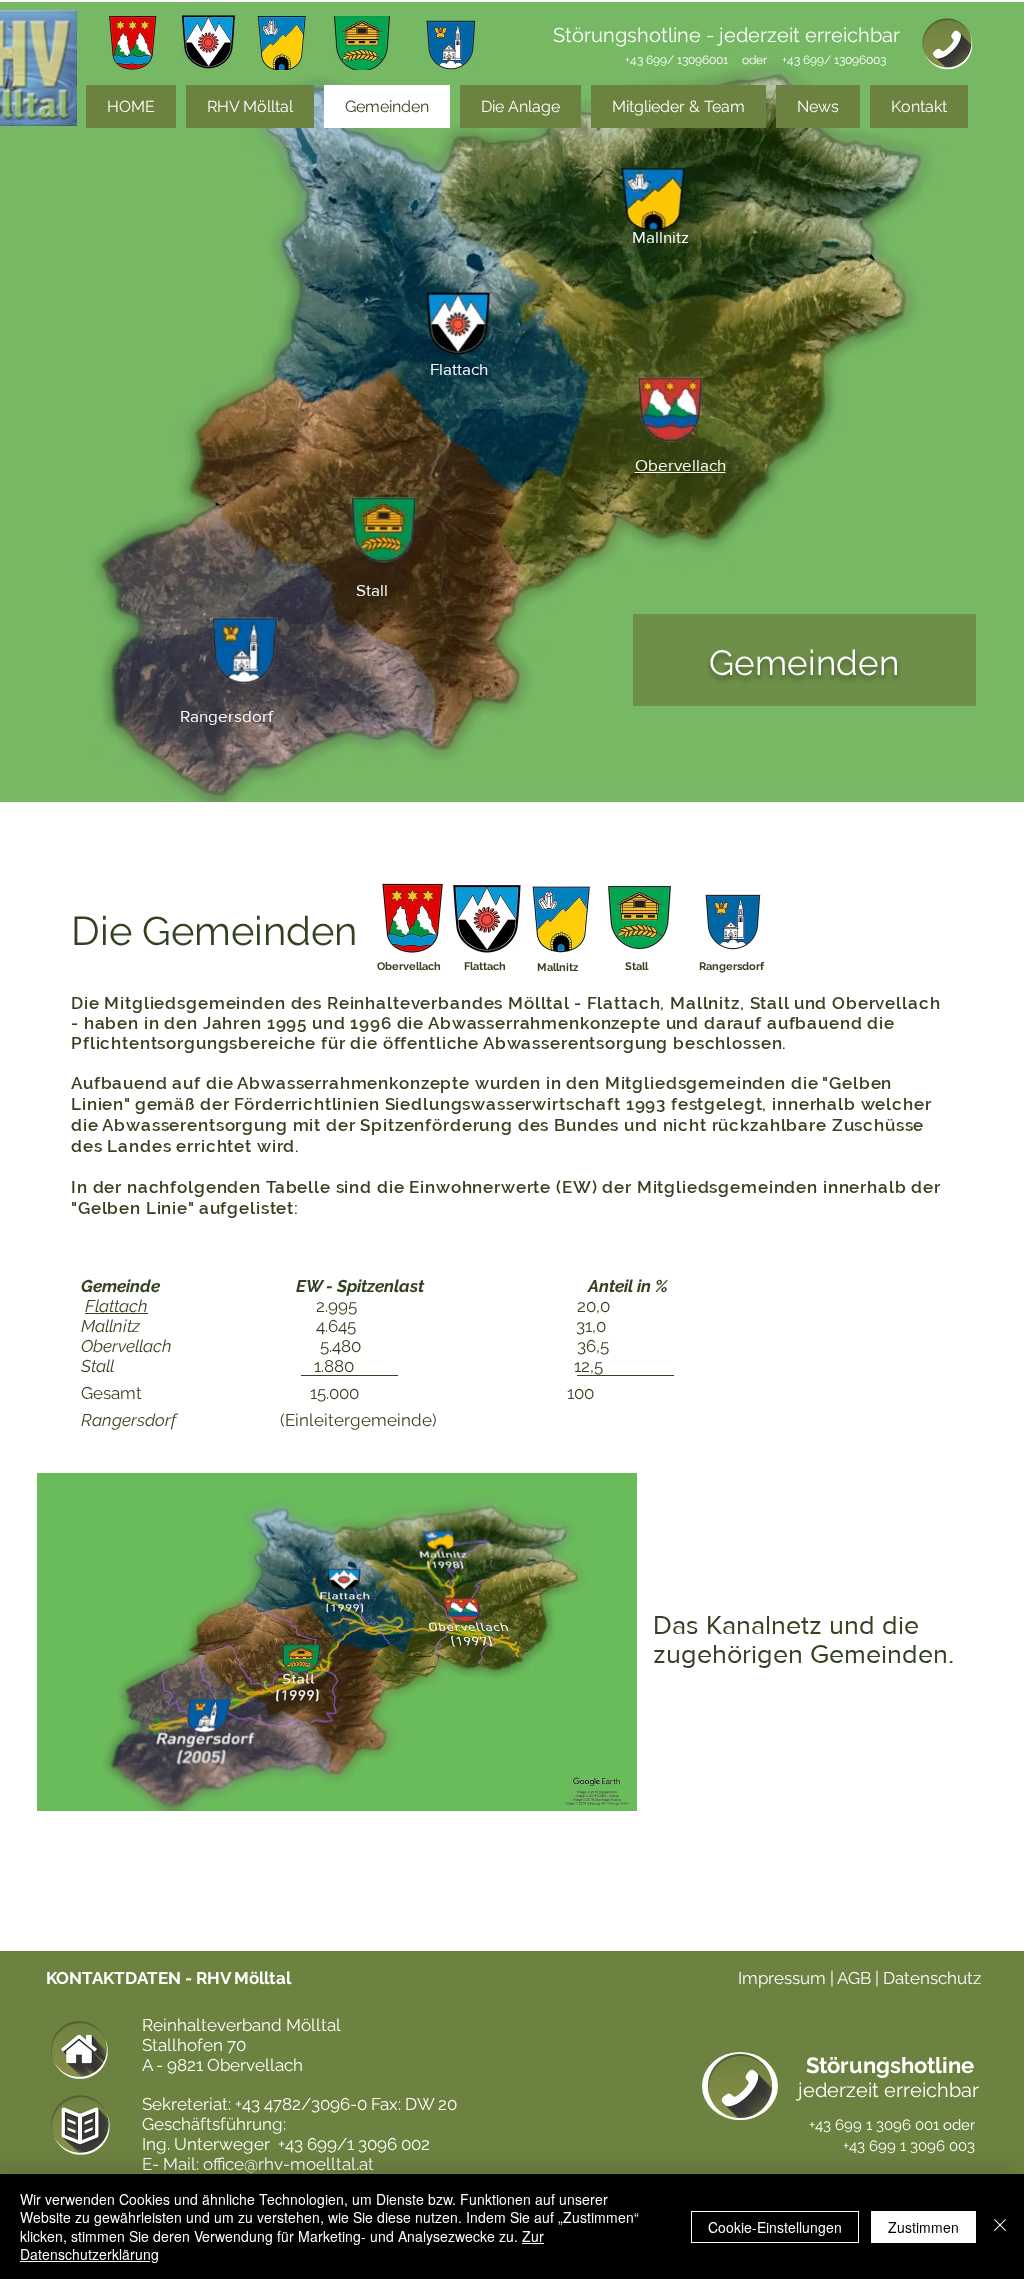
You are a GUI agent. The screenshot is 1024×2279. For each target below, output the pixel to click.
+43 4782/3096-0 (301, 2104)
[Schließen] (1000, 2226)
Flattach (116, 1306)
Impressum (782, 1978)
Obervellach (128, 1346)
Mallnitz (112, 1326)
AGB (856, 1978)
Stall (99, 1366)
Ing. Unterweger (208, 2144)
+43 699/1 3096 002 (354, 2144)
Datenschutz (932, 1978)
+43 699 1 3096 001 (874, 2125)
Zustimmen (923, 2227)
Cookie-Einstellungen (775, 2227)
